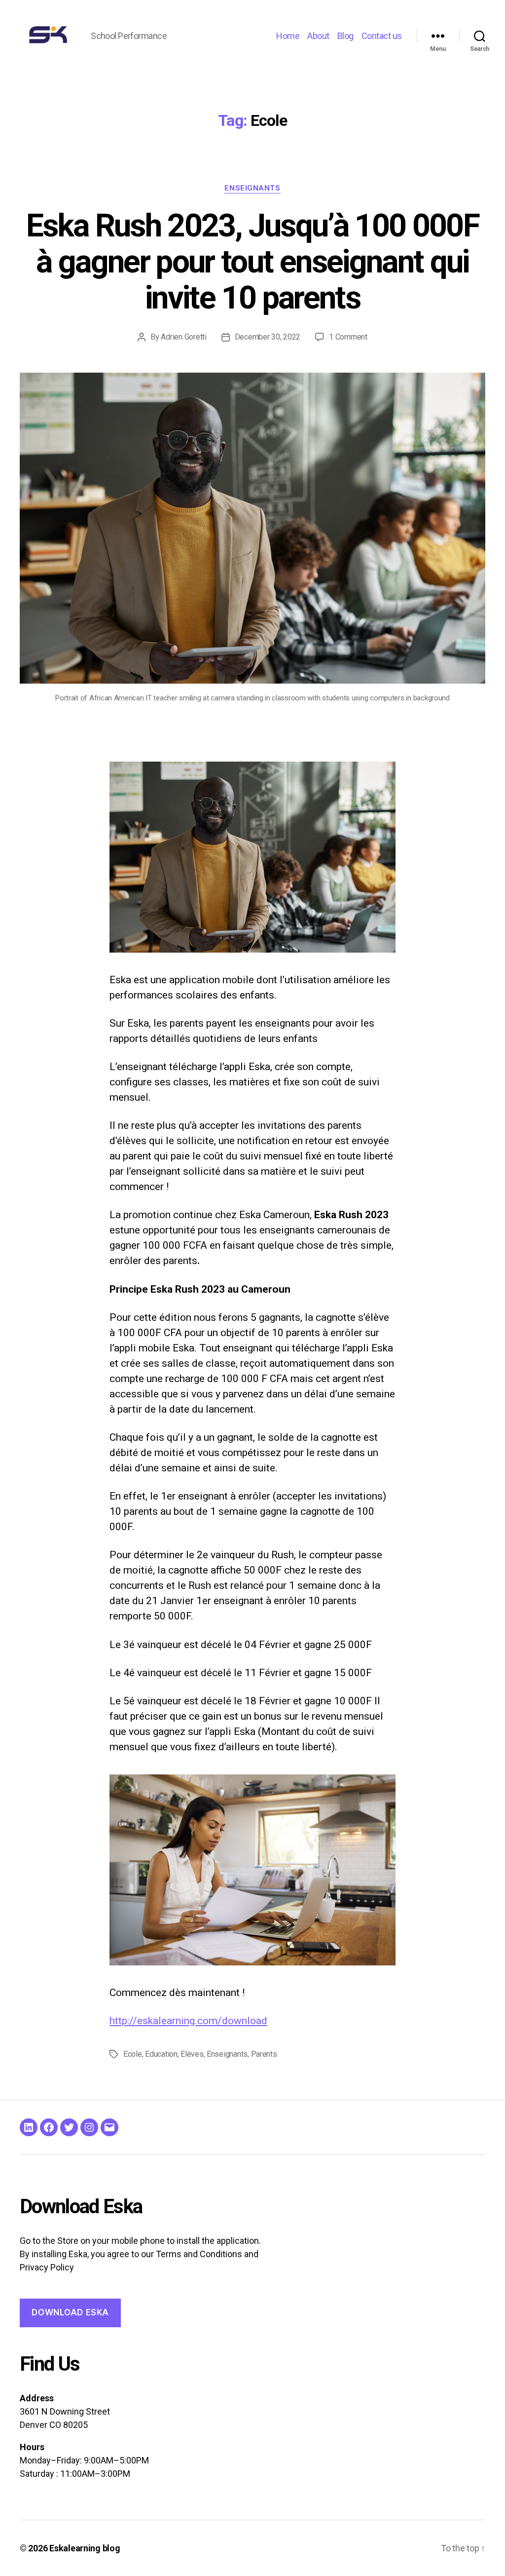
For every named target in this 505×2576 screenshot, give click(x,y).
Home (288, 36)
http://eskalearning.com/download (188, 2021)
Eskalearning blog (85, 2548)
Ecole (133, 2054)
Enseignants (252, 188)
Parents (264, 2054)
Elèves (192, 2054)
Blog (345, 36)
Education (161, 2054)
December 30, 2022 (268, 337)
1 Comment (348, 337)
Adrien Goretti (183, 337)
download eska (70, 2312)
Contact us (382, 36)
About (318, 36)
